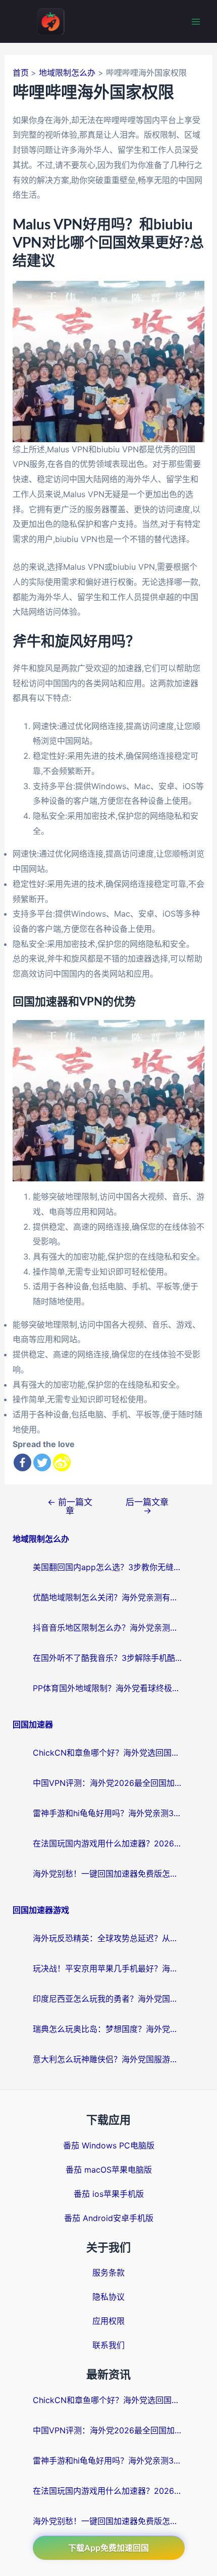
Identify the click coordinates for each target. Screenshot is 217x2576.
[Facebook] (22, 1462)
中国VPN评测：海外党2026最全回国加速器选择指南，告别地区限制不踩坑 (108, 1783)
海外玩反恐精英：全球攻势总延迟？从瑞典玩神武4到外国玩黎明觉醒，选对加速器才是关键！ (108, 1938)
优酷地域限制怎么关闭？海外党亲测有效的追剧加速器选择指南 (108, 1597)
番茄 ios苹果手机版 (109, 2194)
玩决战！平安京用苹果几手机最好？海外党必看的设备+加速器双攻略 (108, 1968)
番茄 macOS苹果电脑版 (109, 2170)
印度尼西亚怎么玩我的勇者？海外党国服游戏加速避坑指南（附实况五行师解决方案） (108, 1999)
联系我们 (108, 2345)
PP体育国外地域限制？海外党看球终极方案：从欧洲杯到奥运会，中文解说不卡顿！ (108, 1688)
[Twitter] (42, 1462)
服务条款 (108, 2272)
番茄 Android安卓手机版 (109, 2218)
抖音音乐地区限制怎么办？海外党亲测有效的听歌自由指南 (108, 1628)
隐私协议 (108, 2297)
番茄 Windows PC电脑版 (109, 2145)
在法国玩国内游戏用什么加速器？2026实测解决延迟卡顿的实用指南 (108, 1843)
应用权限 (108, 2321)
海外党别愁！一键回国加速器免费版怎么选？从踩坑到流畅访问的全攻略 (108, 1874)
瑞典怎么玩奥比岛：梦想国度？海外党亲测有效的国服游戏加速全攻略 (108, 2029)
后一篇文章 (147, 1506)
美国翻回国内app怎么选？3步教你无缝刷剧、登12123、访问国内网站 (108, 1567)
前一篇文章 (70, 1506)
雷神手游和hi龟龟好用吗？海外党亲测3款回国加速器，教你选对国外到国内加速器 (108, 1813)
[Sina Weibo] (62, 1462)
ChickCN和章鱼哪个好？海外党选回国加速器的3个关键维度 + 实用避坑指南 (108, 1753)
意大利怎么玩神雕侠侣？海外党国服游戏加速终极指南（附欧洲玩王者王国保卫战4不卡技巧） (108, 2059)
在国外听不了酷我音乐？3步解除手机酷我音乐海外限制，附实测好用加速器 (108, 1658)
